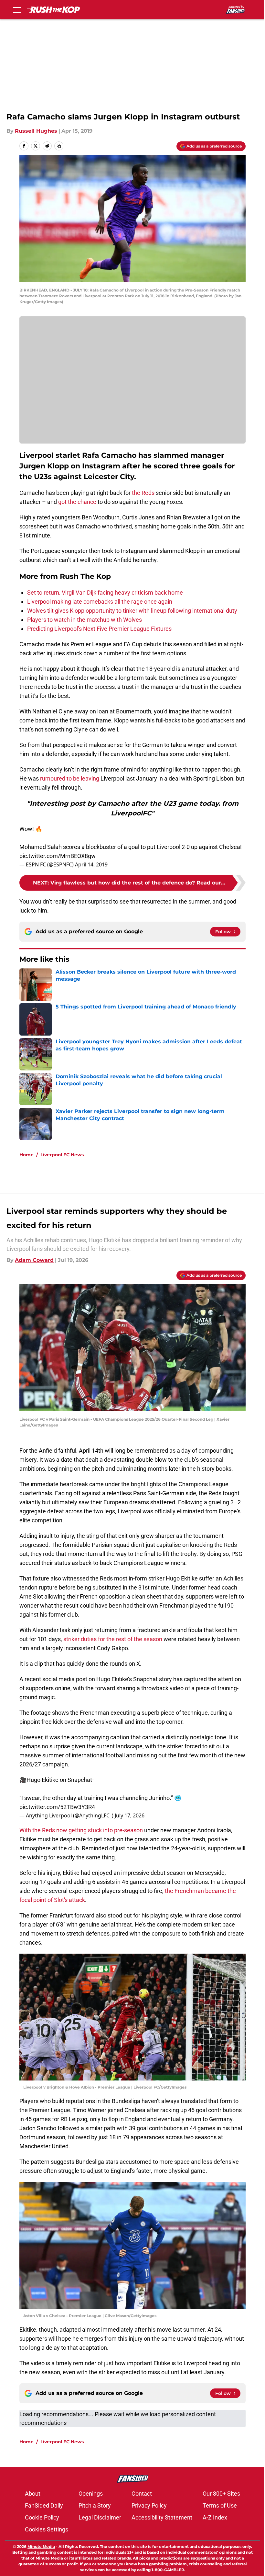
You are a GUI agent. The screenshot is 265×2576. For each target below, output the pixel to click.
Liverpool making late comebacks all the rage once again (100, 602)
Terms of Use (220, 2505)
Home (26, 1155)
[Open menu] (17, 10)
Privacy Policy (149, 2505)
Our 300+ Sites (221, 2494)
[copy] (59, 146)
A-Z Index (215, 2517)
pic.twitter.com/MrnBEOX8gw (58, 856)
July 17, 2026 (130, 1815)
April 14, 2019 (91, 864)
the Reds (143, 493)
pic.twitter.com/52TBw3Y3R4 (57, 1807)
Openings (91, 2494)
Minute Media (41, 2546)
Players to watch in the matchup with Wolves (85, 620)
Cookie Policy (42, 2517)
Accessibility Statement (162, 2517)
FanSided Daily (44, 2505)
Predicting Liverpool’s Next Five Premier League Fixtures (99, 629)
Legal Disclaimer (100, 2517)
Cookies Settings (47, 2529)
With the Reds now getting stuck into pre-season (81, 1830)
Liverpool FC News (62, 1155)
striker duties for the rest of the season (112, 1639)
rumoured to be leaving (70, 778)
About (33, 2494)
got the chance (77, 502)
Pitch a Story (95, 2505)
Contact (142, 2494)
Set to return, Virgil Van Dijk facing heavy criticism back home (105, 593)
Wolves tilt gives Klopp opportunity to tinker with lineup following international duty (132, 611)
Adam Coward (34, 1260)
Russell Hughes (36, 131)
